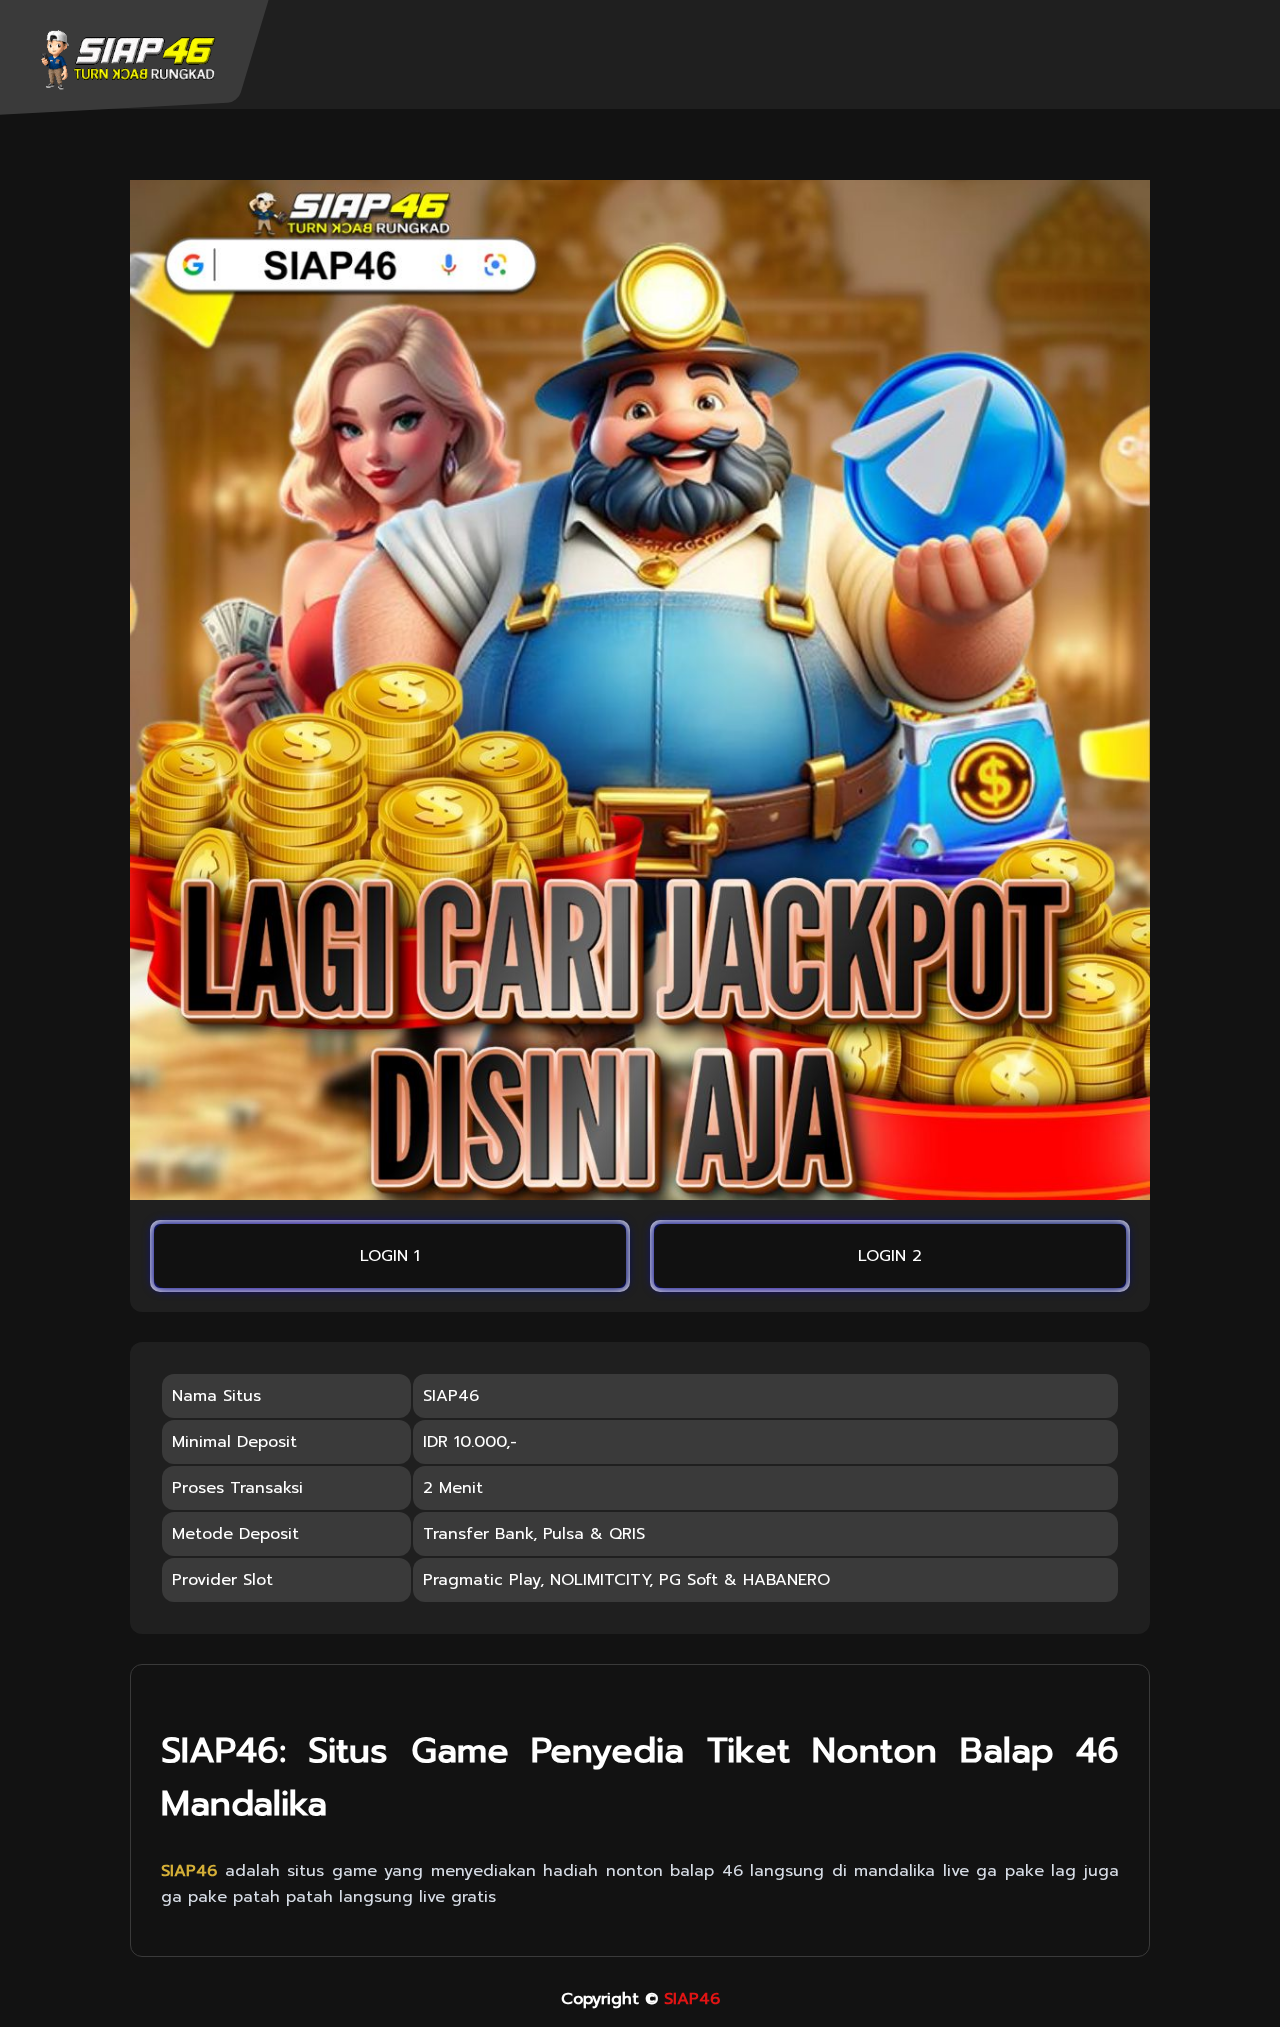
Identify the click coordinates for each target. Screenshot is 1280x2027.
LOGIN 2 (890, 1256)
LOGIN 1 (390, 1256)
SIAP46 (692, 1999)
